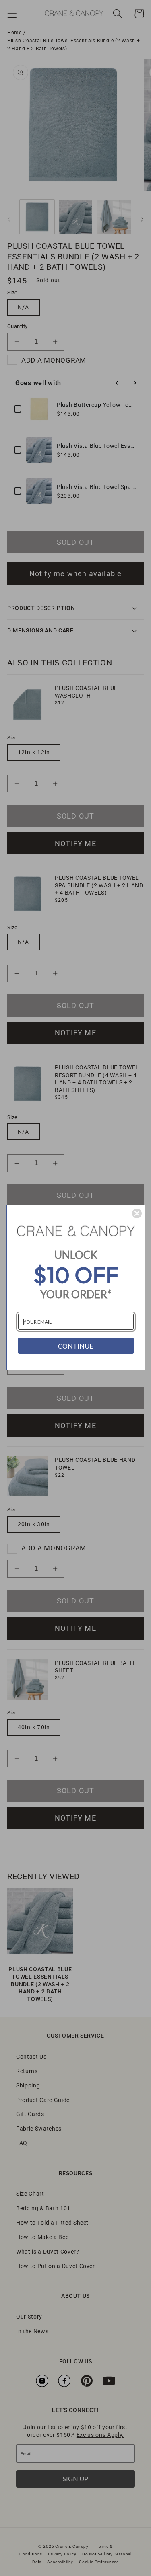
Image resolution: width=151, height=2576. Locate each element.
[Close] (137, 1213)
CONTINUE (75, 1346)
